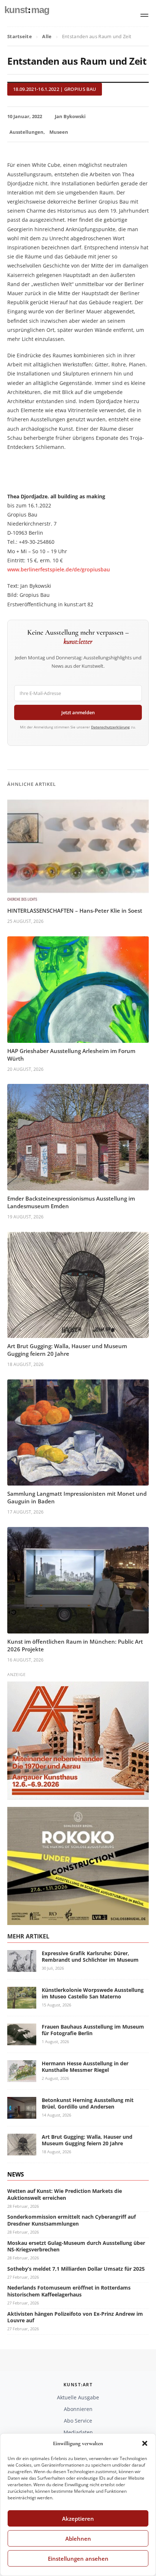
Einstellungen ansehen (78, 2559)
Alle (47, 36)
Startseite (20, 36)
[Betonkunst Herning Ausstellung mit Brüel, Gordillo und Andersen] (22, 2114)
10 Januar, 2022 (25, 116)
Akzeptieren (78, 2519)
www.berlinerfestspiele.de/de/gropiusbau (59, 569)
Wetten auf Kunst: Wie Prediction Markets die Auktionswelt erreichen (65, 2194)
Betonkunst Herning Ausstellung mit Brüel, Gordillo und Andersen (88, 2103)
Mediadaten (78, 2432)
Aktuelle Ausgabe (78, 2397)
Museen (59, 132)
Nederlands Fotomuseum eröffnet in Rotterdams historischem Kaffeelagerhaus (69, 2291)
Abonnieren (78, 2409)
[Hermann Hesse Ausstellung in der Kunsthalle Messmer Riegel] (22, 2077)
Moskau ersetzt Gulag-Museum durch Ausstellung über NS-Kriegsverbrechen (76, 2246)
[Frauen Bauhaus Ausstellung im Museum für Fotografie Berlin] (22, 2041)
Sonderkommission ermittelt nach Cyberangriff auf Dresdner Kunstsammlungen (71, 2220)
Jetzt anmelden (78, 712)
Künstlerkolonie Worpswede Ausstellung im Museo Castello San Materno (93, 1993)
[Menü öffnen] (144, 15)
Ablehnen (78, 2539)
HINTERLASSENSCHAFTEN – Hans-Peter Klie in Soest (75, 911)
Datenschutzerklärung (110, 727)
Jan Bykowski (70, 116)
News (16, 2174)
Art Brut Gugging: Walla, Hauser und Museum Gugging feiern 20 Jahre (67, 1350)
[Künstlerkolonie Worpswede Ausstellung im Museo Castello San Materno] (22, 2004)
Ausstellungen (26, 132)
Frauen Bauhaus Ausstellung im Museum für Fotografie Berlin (93, 2030)
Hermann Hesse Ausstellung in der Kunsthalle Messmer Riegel (85, 2067)
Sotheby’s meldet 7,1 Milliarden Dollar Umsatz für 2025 (76, 2269)
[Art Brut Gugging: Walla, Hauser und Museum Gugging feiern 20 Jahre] (22, 2151)
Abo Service (78, 2421)
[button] (145, 2443)
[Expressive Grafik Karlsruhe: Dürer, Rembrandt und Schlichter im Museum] (22, 1967)
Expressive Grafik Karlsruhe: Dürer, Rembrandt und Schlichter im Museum (90, 1956)
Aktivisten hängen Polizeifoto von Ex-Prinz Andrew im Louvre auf (75, 2317)
